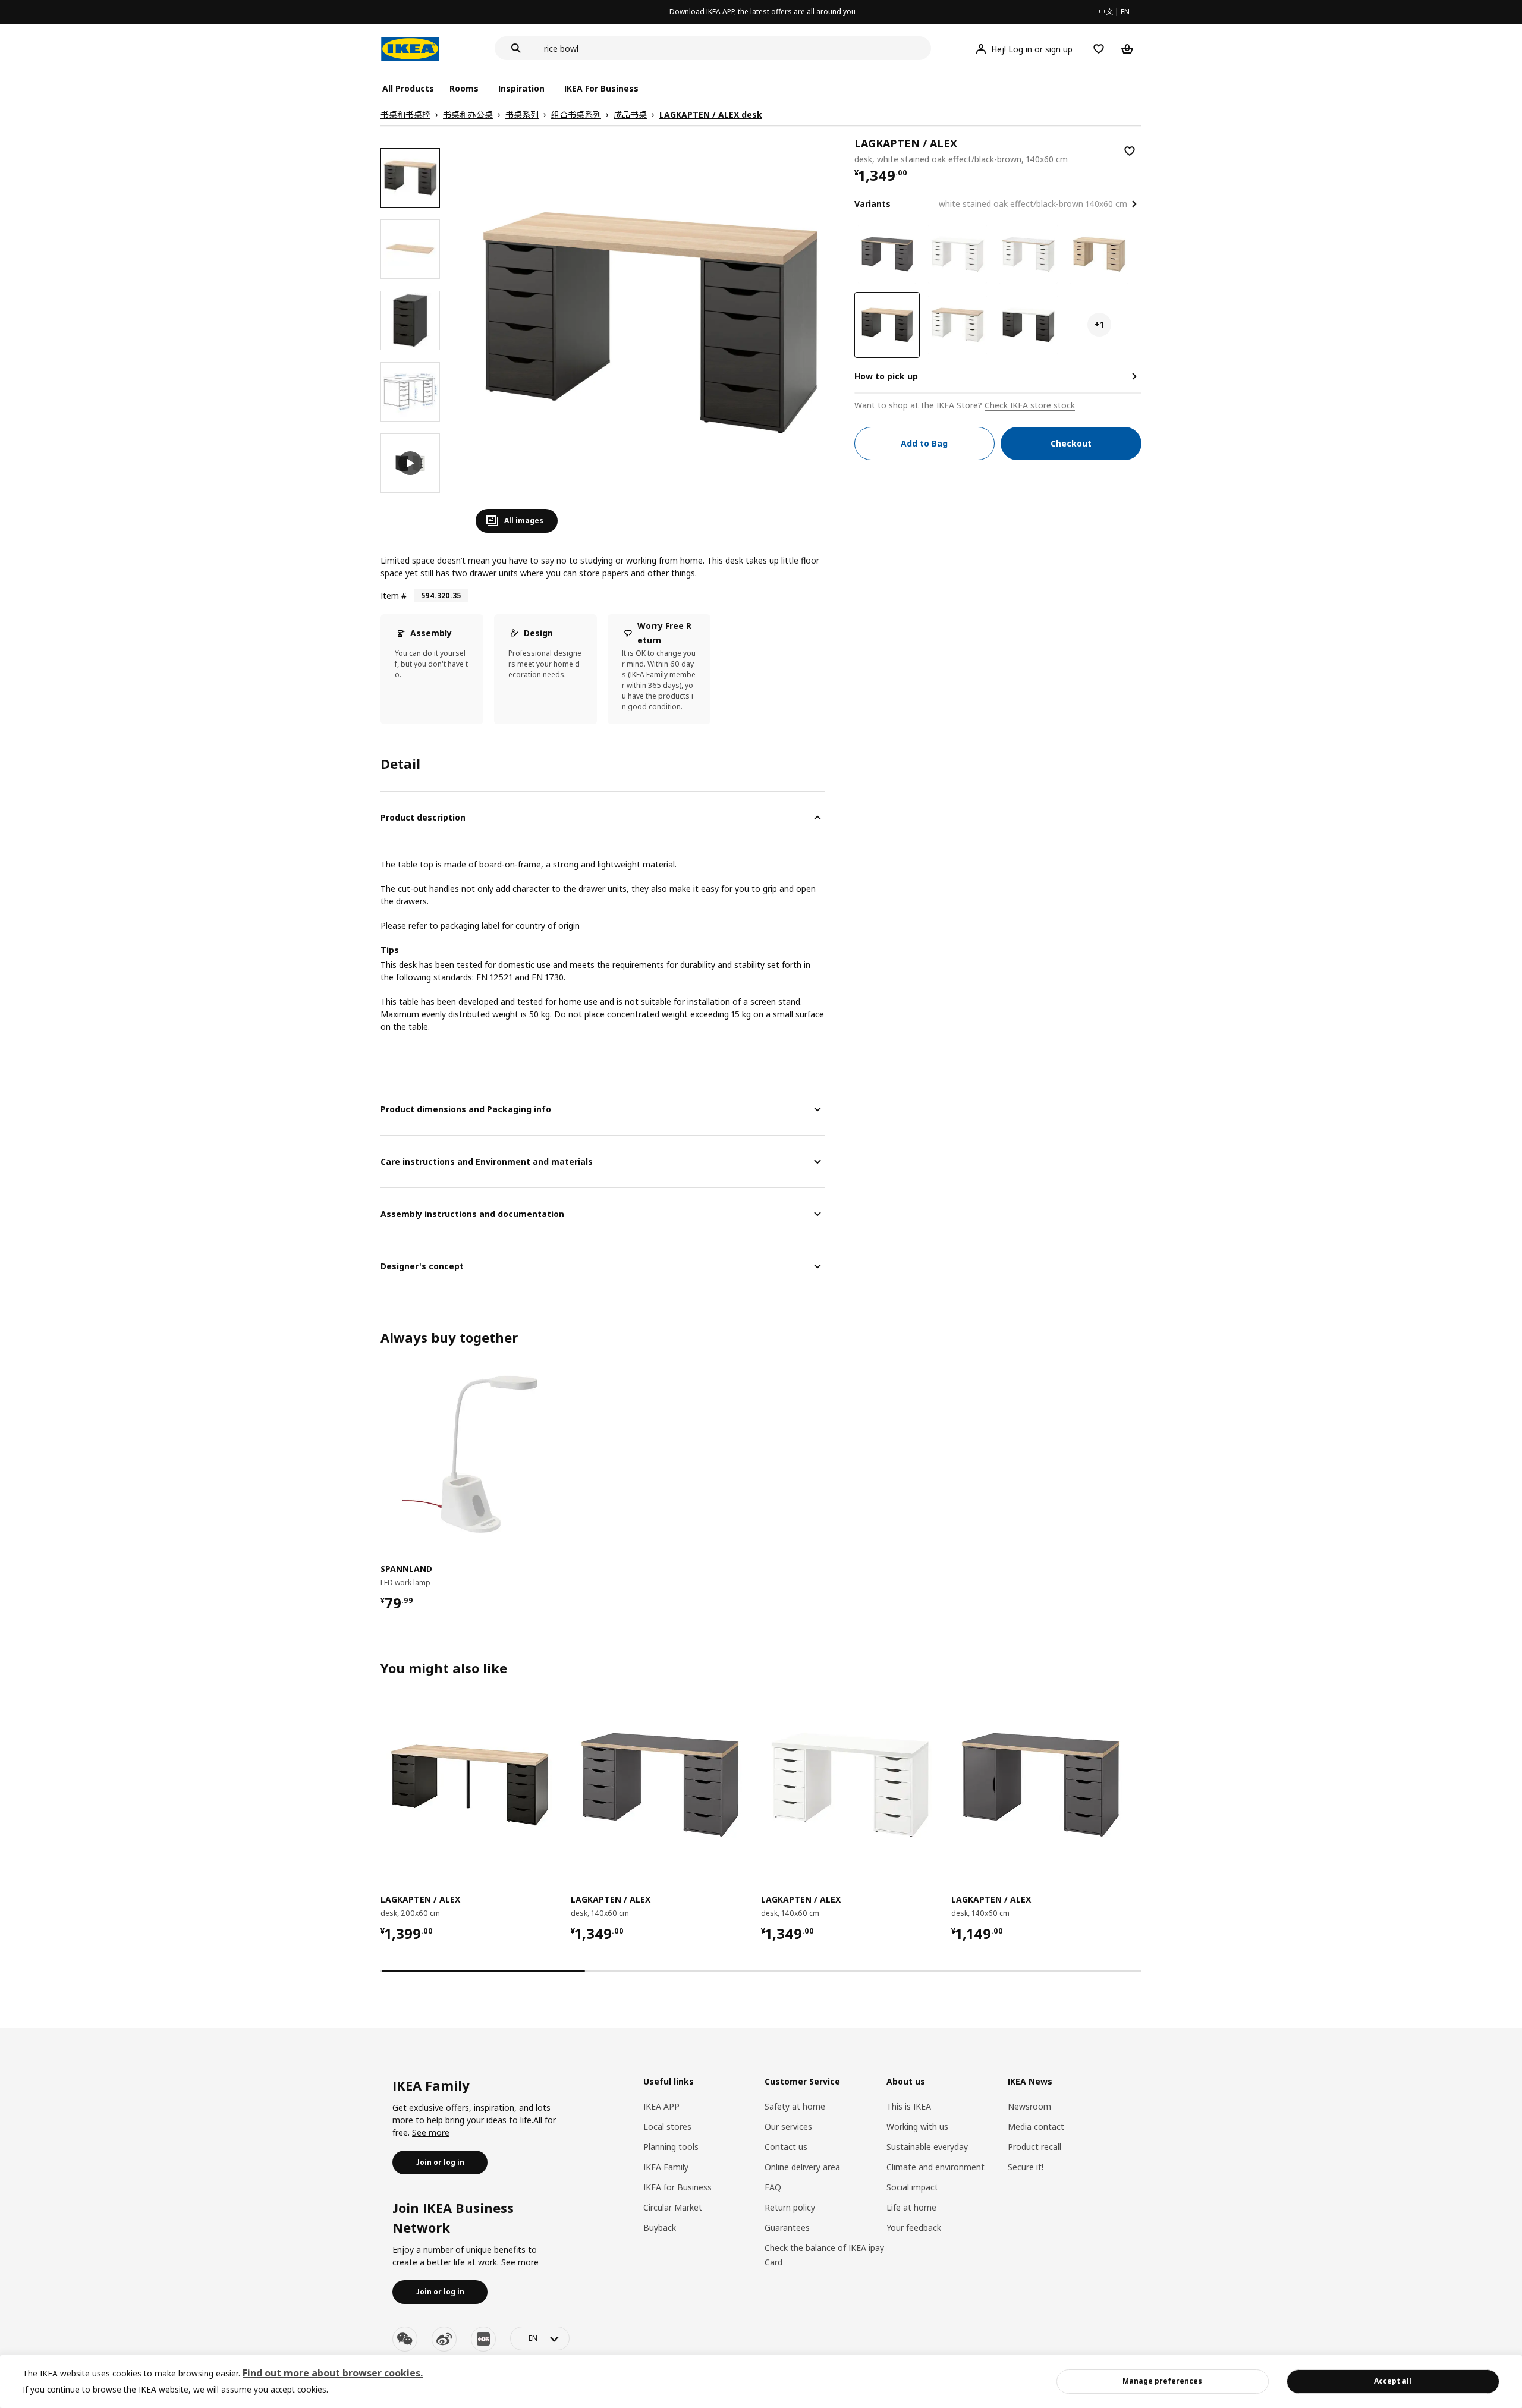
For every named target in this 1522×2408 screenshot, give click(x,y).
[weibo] (444, 2339)
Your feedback (914, 2228)
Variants (872, 204)
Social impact (912, 2187)
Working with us (917, 2126)
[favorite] (1130, 151)
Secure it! (1026, 2167)
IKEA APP (661, 2106)
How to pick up (886, 376)
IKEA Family (666, 2167)
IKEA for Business (677, 2187)
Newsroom (1029, 2106)
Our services (788, 2126)
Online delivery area (802, 2167)
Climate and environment (935, 2167)
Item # (394, 595)
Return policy (790, 2207)
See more (431, 2132)
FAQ (773, 2187)
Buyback (660, 2228)
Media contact (1036, 2126)
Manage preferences (1162, 2381)
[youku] (483, 2339)
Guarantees (787, 2228)
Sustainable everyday (927, 2147)
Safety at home (795, 2106)
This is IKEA (909, 2106)
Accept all (1393, 2381)
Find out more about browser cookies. (333, 2373)
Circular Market (673, 2207)
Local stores (667, 2126)
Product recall (1034, 2147)
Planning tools (671, 2147)
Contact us (786, 2147)
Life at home (911, 2207)
